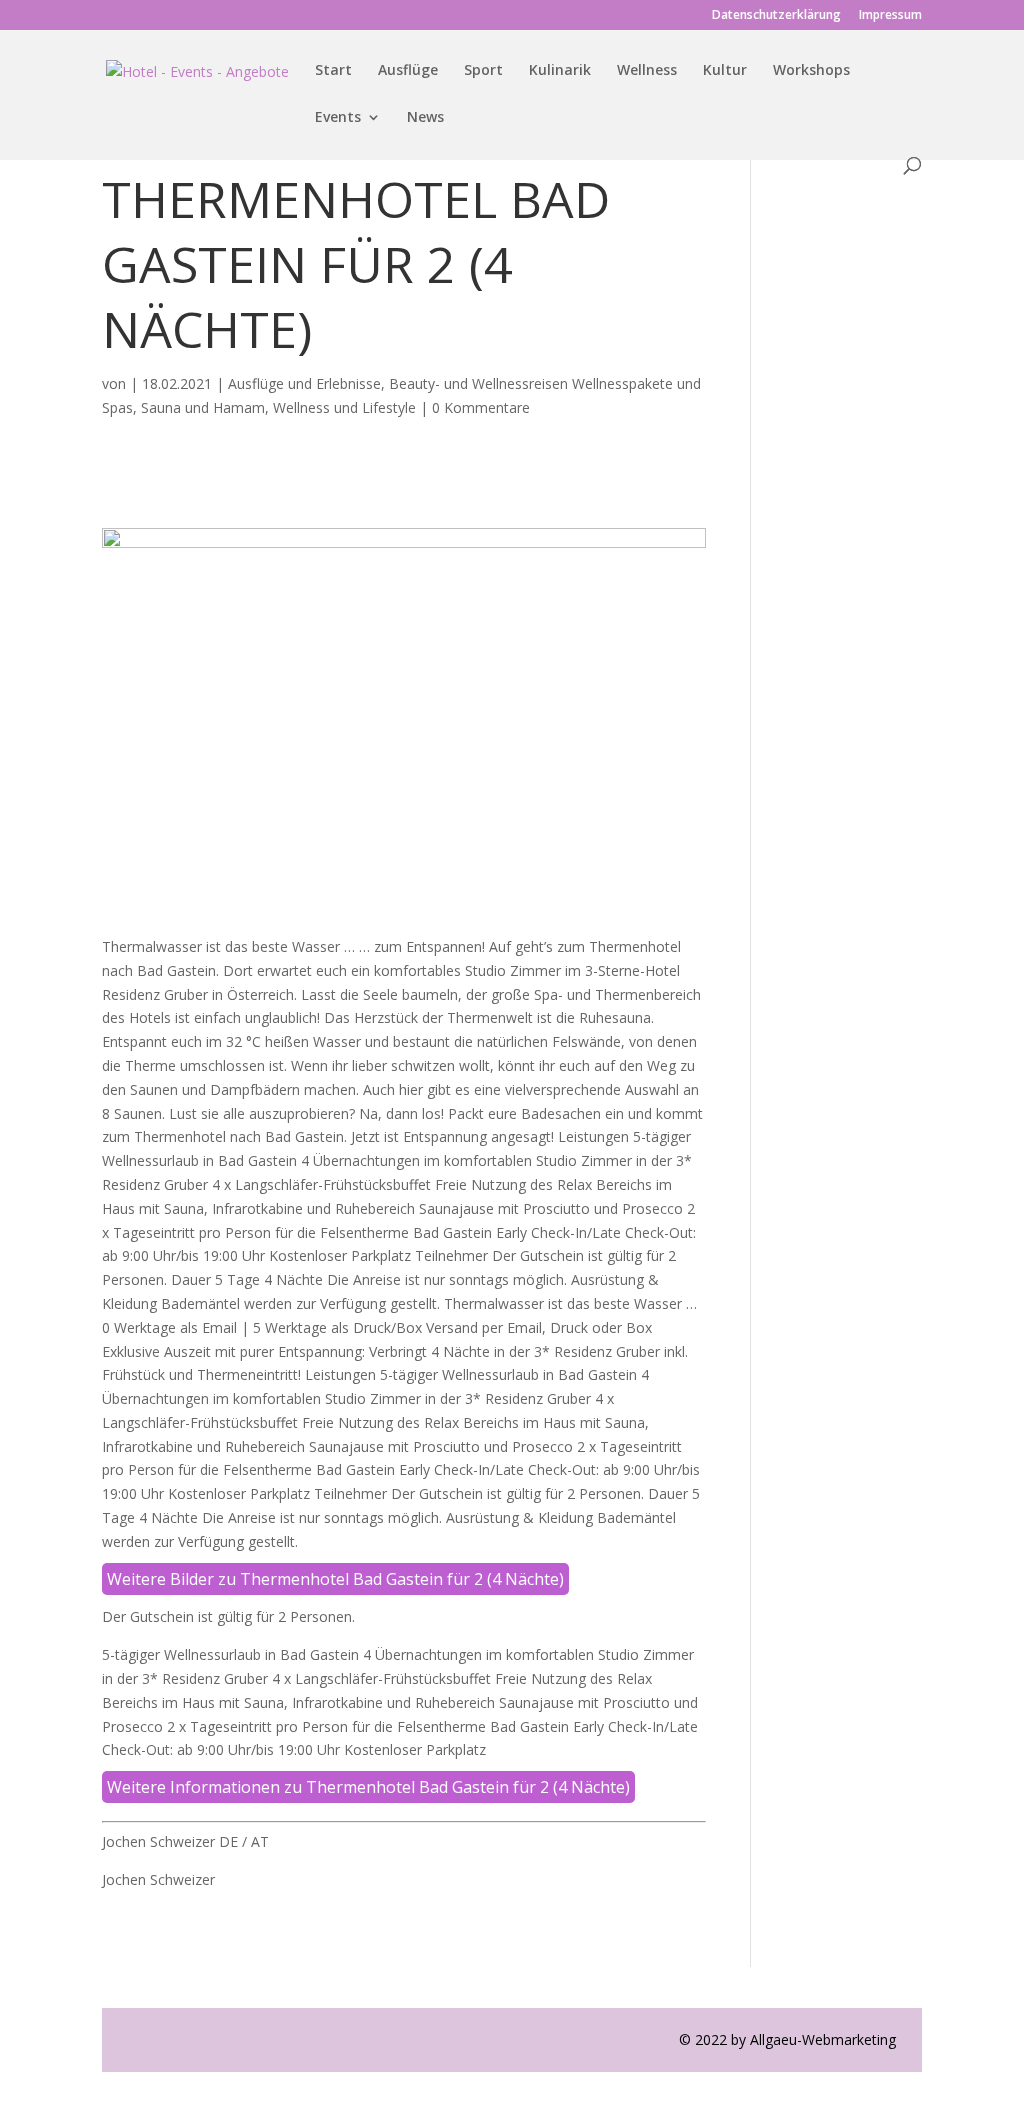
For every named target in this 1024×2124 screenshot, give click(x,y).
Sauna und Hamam (203, 407)
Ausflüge (408, 71)
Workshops (811, 71)
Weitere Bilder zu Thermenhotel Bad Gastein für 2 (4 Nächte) (335, 1579)
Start (333, 71)
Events (338, 118)
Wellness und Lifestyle (344, 407)
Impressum (890, 16)
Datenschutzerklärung (776, 16)
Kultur (725, 71)
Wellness (647, 71)
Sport (483, 71)
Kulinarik (560, 71)
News (425, 118)
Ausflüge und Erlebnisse (304, 383)
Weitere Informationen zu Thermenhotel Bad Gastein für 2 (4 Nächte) (368, 1787)
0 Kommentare (481, 407)
